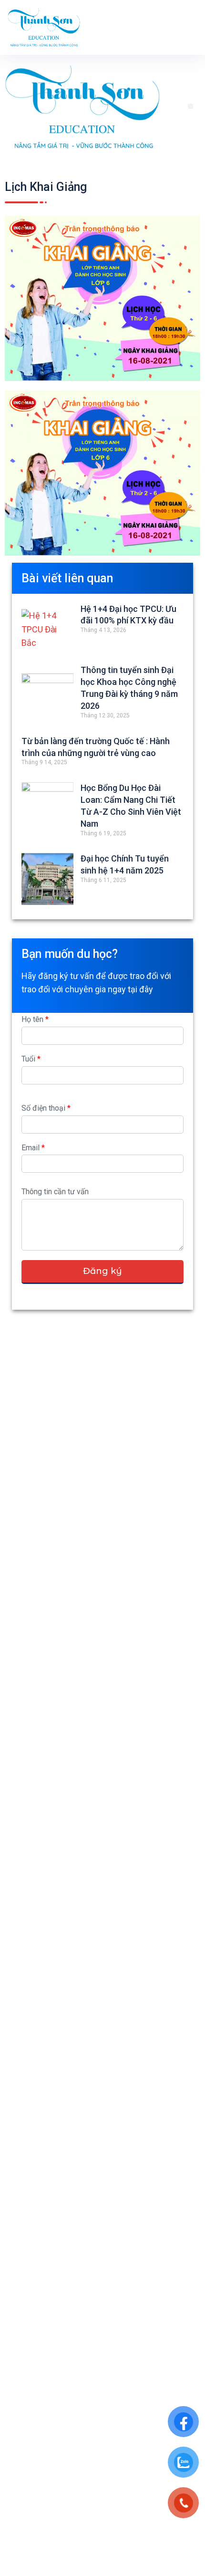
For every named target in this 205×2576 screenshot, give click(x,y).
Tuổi (31, 1059)
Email (33, 1148)
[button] (190, 106)
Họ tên (35, 1019)
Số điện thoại (46, 1108)
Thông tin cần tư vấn (55, 1192)
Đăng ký (102, 1271)
